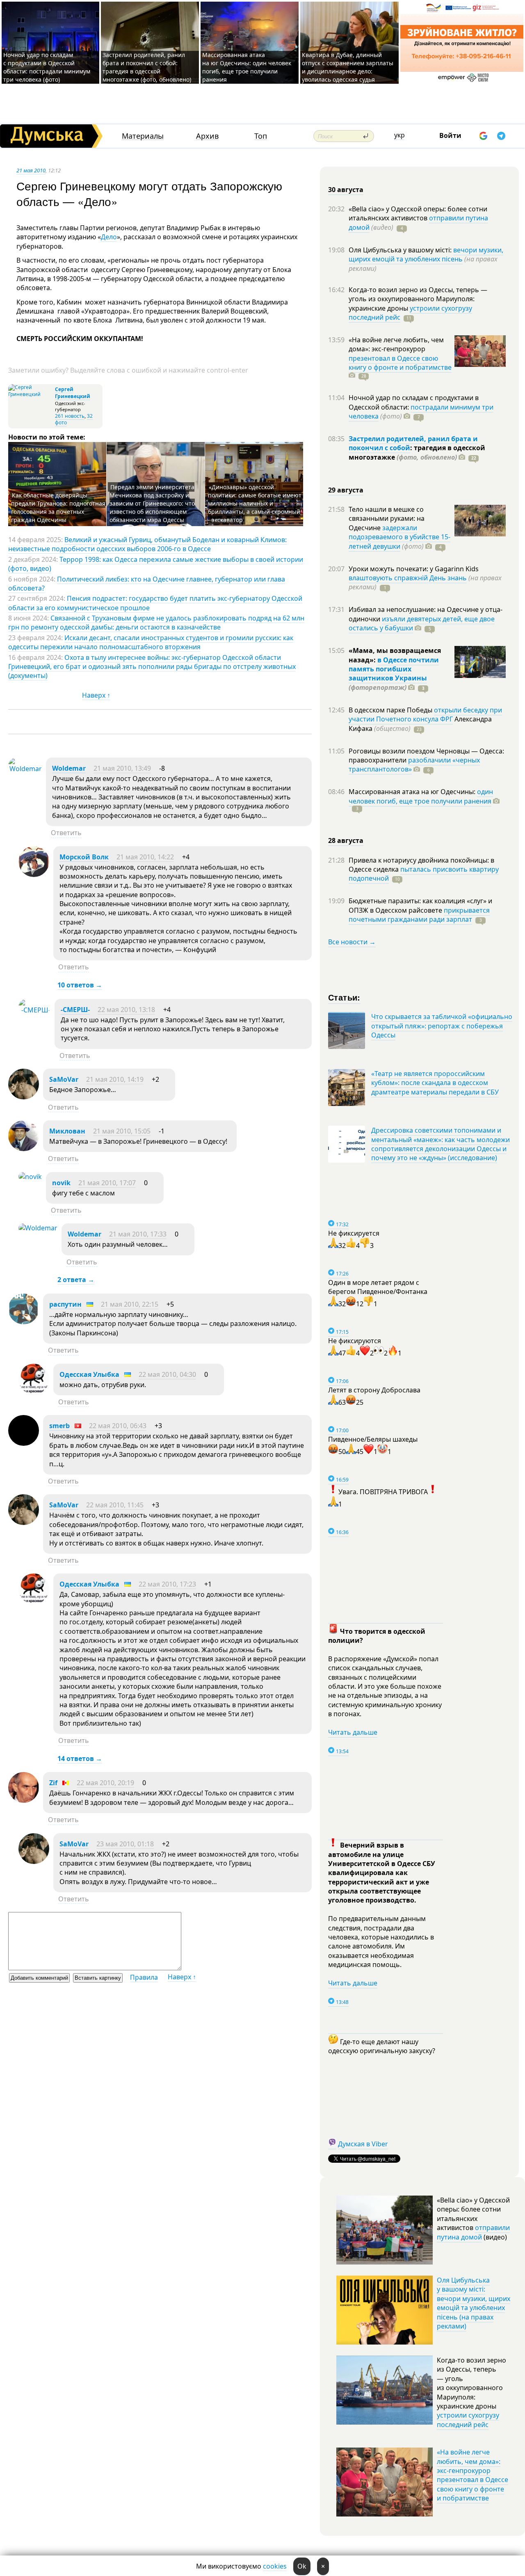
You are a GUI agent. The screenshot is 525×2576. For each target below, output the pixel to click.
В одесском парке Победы (391, 710)
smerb (59, 1426)
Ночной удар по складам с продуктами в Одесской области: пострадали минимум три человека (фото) (47, 67)
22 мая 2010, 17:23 (167, 1584)
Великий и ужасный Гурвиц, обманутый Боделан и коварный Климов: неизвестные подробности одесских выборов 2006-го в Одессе (147, 544)
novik (61, 1183)
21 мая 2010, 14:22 (145, 857)
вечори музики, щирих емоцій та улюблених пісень (426, 254)
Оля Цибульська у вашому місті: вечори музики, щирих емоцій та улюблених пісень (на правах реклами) (474, 2303)
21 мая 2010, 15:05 (122, 1131)
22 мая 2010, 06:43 (118, 1426)
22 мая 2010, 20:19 (105, 1783)
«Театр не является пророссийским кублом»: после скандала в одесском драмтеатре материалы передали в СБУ (435, 1083)
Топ (261, 136)
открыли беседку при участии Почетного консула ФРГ (425, 714)
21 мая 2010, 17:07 (107, 1183)
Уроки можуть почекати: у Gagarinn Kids (414, 569)
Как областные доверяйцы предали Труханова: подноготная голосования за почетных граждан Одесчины (58, 507)
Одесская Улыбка (89, 1374)
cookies (275, 2566)
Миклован (67, 1131)
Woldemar (69, 768)
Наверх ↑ (96, 695)
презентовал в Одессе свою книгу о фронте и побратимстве (400, 363)
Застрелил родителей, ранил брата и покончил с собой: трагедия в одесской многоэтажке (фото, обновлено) (147, 67)
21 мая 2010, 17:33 (138, 1234)
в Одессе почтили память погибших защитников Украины (394, 669)
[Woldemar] (25, 769)
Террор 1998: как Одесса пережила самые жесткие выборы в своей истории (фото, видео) (156, 564)
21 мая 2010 (31, 170)
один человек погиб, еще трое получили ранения (421, 796)
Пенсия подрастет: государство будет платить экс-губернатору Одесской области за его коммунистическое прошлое (155, 603)
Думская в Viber (363, 2144)
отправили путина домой (473, 2232)
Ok (302, 2566)
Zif (53, 1783)
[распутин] (24, 1322)
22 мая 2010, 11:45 (115, 1505)
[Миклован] (24, 1149)
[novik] (30, 1177)
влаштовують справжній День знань (408, 578)
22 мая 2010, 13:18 (126, 1010)
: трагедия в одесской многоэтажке (417, 452)
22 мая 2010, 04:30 (167, 1374)
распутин (65, 1304)
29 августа (346, 490)
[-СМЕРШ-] (34, 1010)
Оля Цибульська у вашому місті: (401, 250)
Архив (207, 136)
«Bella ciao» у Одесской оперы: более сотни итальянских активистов (418, 213)
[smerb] (24, 1443)
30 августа (346, 190)
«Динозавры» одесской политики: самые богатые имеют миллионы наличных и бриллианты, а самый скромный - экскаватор (255, 503)
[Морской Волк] (34, 875)
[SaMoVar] (24, 1097)
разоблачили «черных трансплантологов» (414, 765)
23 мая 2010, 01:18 (125, 1844)
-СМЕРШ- (75, 1010)
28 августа (346, 840)
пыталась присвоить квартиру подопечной (424, 874)
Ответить (66, 833)
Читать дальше (353, 1732)
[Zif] (24, 1800)
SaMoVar (64, 1079)
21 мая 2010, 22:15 (130, 1304)
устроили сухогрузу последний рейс (468, 2420)
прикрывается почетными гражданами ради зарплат (419, 915)
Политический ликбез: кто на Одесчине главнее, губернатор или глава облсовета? (147, 584)
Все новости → (352, 942)
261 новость (70, 416)
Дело (109, 237)
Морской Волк (84, 857)
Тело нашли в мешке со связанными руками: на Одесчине (387, 519)
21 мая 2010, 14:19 (115, 1079)
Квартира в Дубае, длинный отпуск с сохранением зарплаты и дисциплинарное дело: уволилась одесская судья (348, 67)
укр (399, 135)
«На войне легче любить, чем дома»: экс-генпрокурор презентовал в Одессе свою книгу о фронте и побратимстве (472, 2475)
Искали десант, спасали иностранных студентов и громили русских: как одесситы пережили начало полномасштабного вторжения (151, 642)
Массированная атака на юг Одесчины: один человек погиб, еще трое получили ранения (247, 67)
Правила (144, 1977)
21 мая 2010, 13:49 (122, 768)
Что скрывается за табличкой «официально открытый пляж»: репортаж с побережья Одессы (442, 1026)
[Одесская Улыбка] (34, 1392)
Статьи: (344, 997)
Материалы (143, 136)
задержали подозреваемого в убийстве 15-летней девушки (399, 537)
